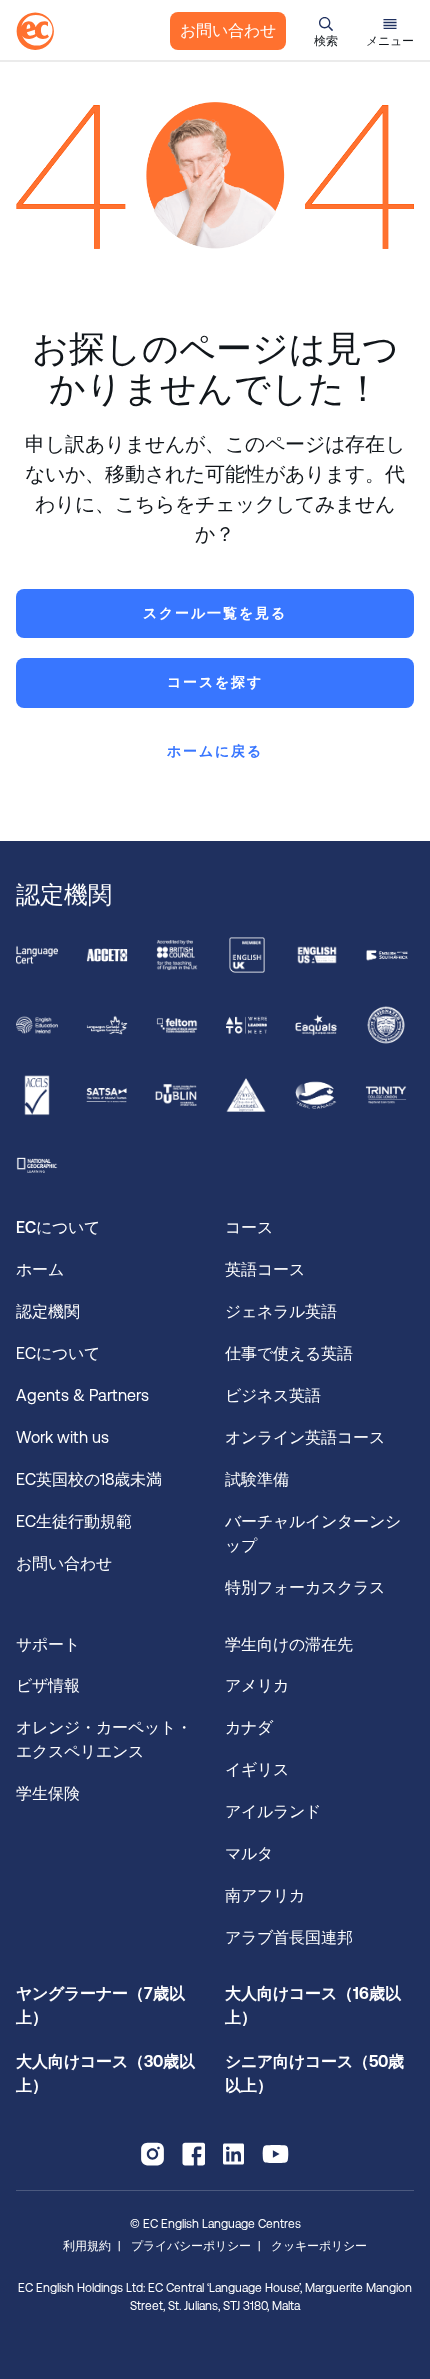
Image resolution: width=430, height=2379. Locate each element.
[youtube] (275, 2154)
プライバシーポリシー (191, 2246)
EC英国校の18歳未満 (91, 1479)
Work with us (62, 1437)
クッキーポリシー (319, 2246)
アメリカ (257, 1685)
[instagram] (152, 2154)
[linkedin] (233, 2154)
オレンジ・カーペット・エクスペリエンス (104, 1739)
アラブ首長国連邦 (289, 1937)
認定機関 (48, 1311)
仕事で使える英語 (291, 1353)
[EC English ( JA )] (35, 31)
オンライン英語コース (305, 1437)
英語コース (265, 1269)
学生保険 (48, 1793)
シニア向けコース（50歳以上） (314, 2073)
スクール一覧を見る (215, 613)
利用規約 (87, 2246)
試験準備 (259, 1479)
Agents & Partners (82, 1395)
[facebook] (193, 2154)
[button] (326, 31)
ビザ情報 (50, 1685)
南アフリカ (265, 1895)
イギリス (257, 1769)
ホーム (40, 1269)
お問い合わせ (228, 30)
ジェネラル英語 (281, 1311)
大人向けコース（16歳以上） (313, 2005)
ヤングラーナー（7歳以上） (100, 2005)
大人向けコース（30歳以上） (105, 2073)
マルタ (249, 1853)
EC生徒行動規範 (76, 1521)
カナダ (249, 1727)
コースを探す (215, 682)
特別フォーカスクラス (305, 1587)
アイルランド (273, 1811)
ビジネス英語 (273, 1395)
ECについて (58, 1353)
